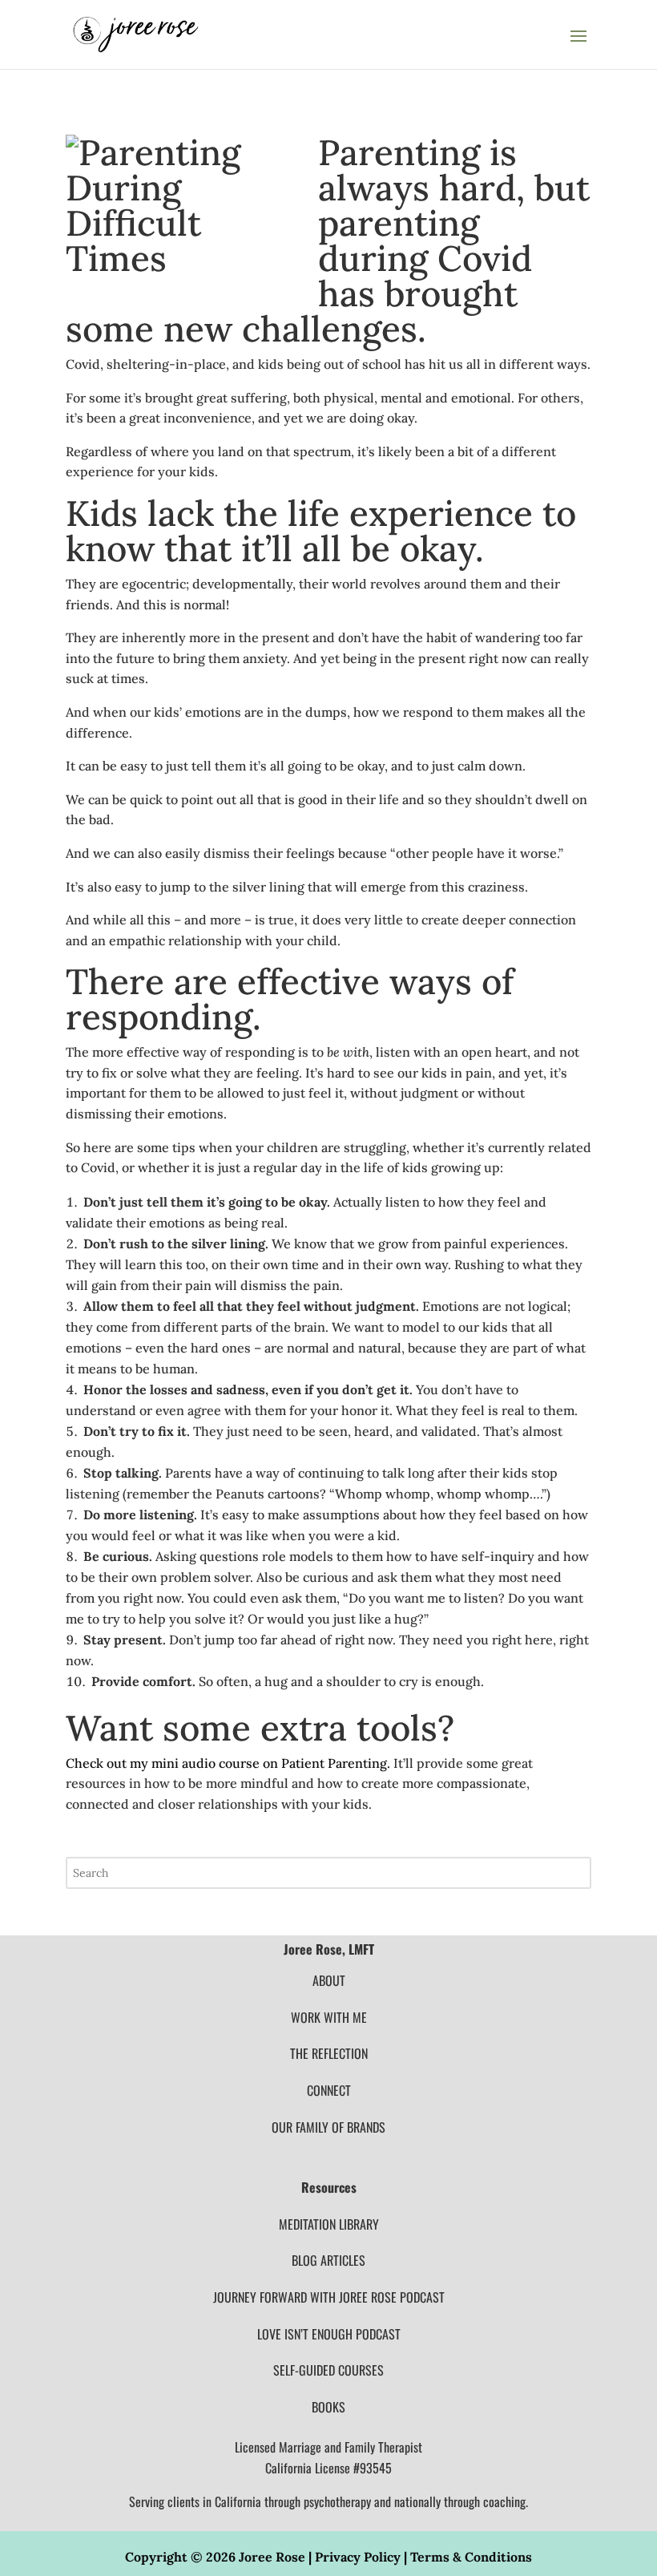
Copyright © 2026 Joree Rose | (220, 2557)
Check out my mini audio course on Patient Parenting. (228, 1763)
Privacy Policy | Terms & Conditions (423, 2557)
